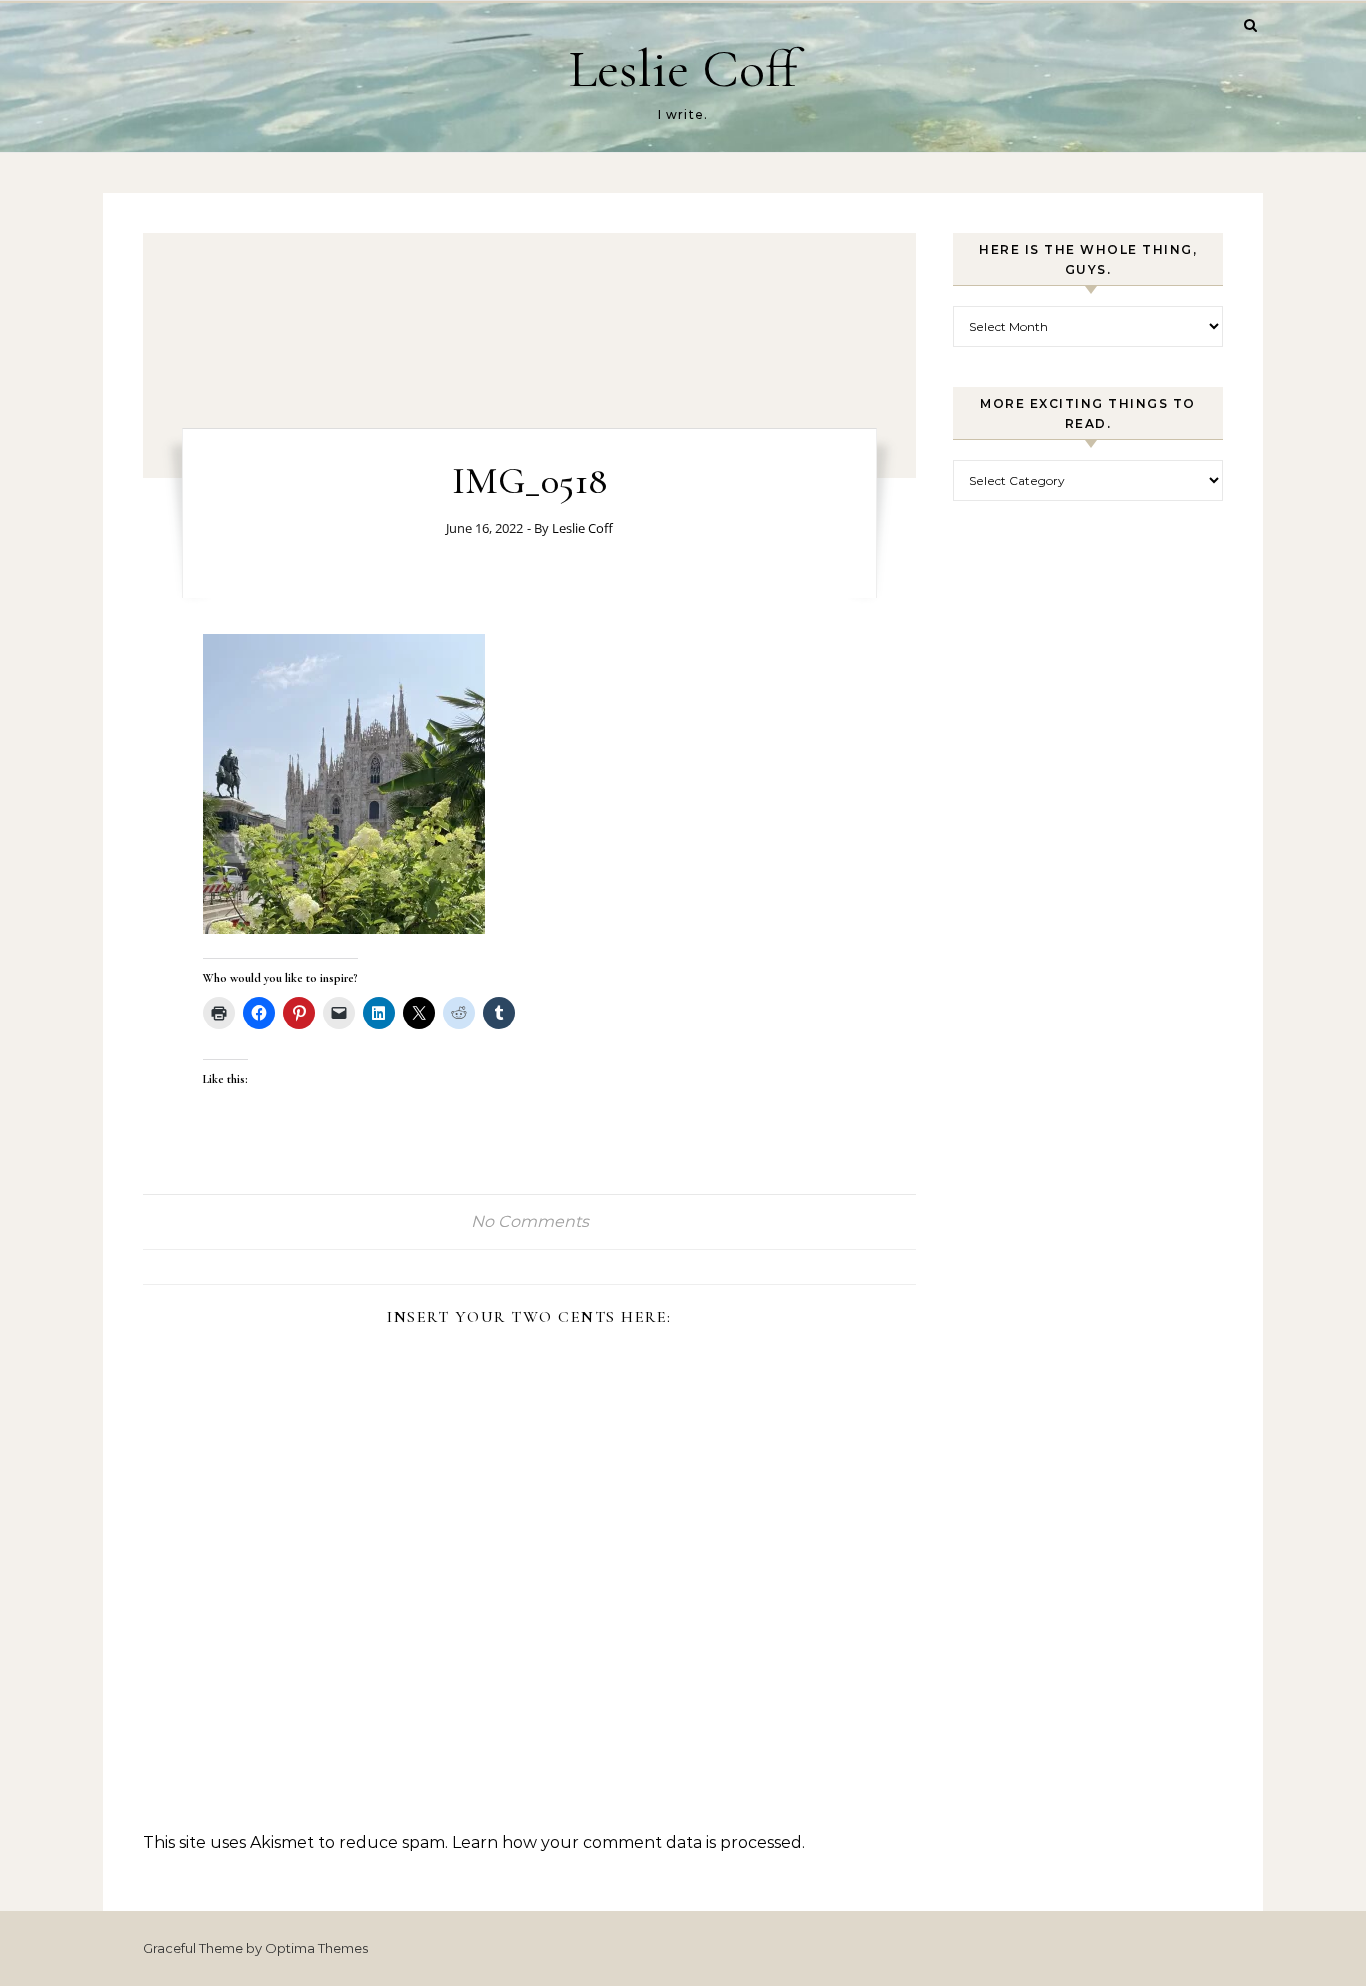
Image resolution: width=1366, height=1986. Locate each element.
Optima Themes (316, 1948)
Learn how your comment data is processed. (628, 1842)
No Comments (530, 1221)
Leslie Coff (683, 68)
